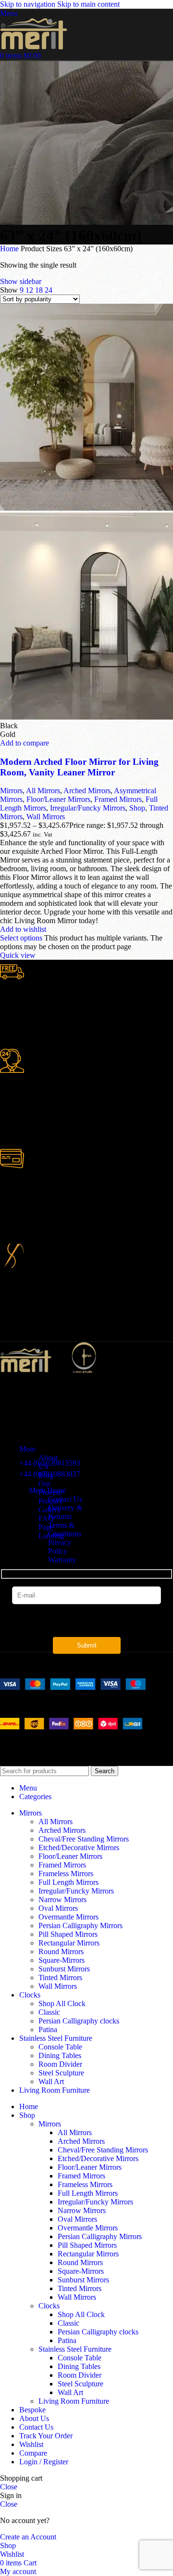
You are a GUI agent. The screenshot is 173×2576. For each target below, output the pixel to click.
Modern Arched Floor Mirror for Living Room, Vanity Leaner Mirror (79, 767)
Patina (48, 2029)
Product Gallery (50, 1505)
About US (48, 1462)
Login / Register (44, 2462)
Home (10, 249)
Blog (46, 1475)
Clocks (49, 2306)
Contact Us (65, 1499)
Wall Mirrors (46, 817)
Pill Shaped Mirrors (68, 1934)
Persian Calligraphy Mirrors (80, 1926)
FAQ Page (46, 1523)
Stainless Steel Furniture (75, 2349)
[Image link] (73, 1687)
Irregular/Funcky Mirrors (88, 808)
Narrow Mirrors (62, 1900)
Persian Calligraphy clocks (79, 2021)
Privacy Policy (60, 1547)
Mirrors (11, 791)
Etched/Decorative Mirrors (79, 1848)
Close (9, 2487)
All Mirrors (43, 791)
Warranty (62, 1560)
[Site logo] (34, 47)
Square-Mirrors (62, 1960)
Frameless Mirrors (66, 1874)
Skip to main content (88, 4)
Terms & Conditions (65, 1529)
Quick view (18, 955)
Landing (51, 1536)
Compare (33, 2453)
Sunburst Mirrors (64, 1969)
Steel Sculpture (61, 2073)
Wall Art (51, 2081)
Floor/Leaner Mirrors (58, 799)
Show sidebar (21, 281)
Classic (49, 2012)
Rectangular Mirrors (69, 1943)
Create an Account (28, 2537)
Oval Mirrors (58, 1908)
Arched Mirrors (87, 791)
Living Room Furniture (74, 2401)
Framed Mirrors (118, 799)
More (27, 1449)
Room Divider (60, 2064)
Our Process (50, 1488)
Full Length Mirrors (68, 1882)
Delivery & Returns (65, 1512)
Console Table (60, 2047)
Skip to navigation (29, 4)
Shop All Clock (62, 2003)
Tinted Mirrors (60, 1977)
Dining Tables (60, 2055)
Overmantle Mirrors (68, 1917)
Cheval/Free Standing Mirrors (84, 1839)
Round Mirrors (61, 1951)
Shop (137, 808)
